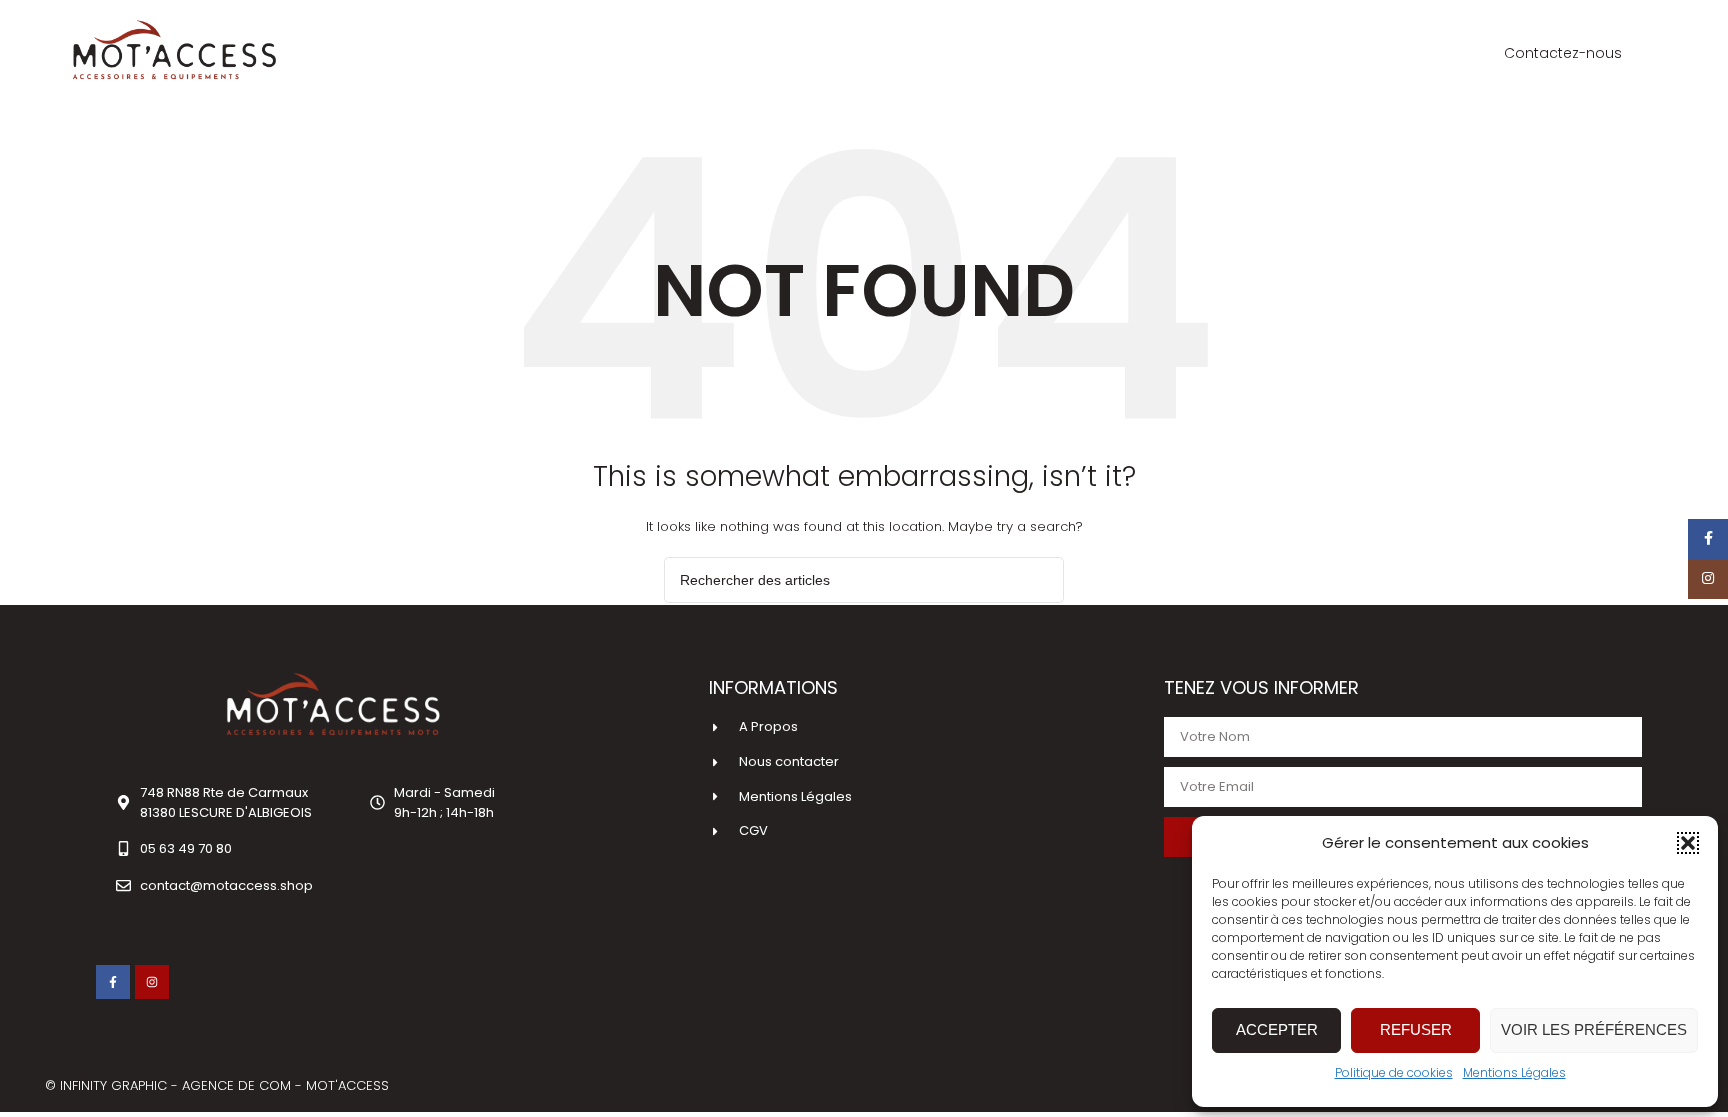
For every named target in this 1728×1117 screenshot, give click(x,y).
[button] (1688, 843)
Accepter (1277, 1029)
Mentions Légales (1514, 1072)
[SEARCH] (1041, 580)
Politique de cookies (1394, 1072)
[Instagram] (152, 982)
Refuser (1416, 1029)
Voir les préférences (1594, 1029)
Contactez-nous (1563, 53)
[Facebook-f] (113, 982)
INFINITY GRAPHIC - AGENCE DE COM (177, 1085)
